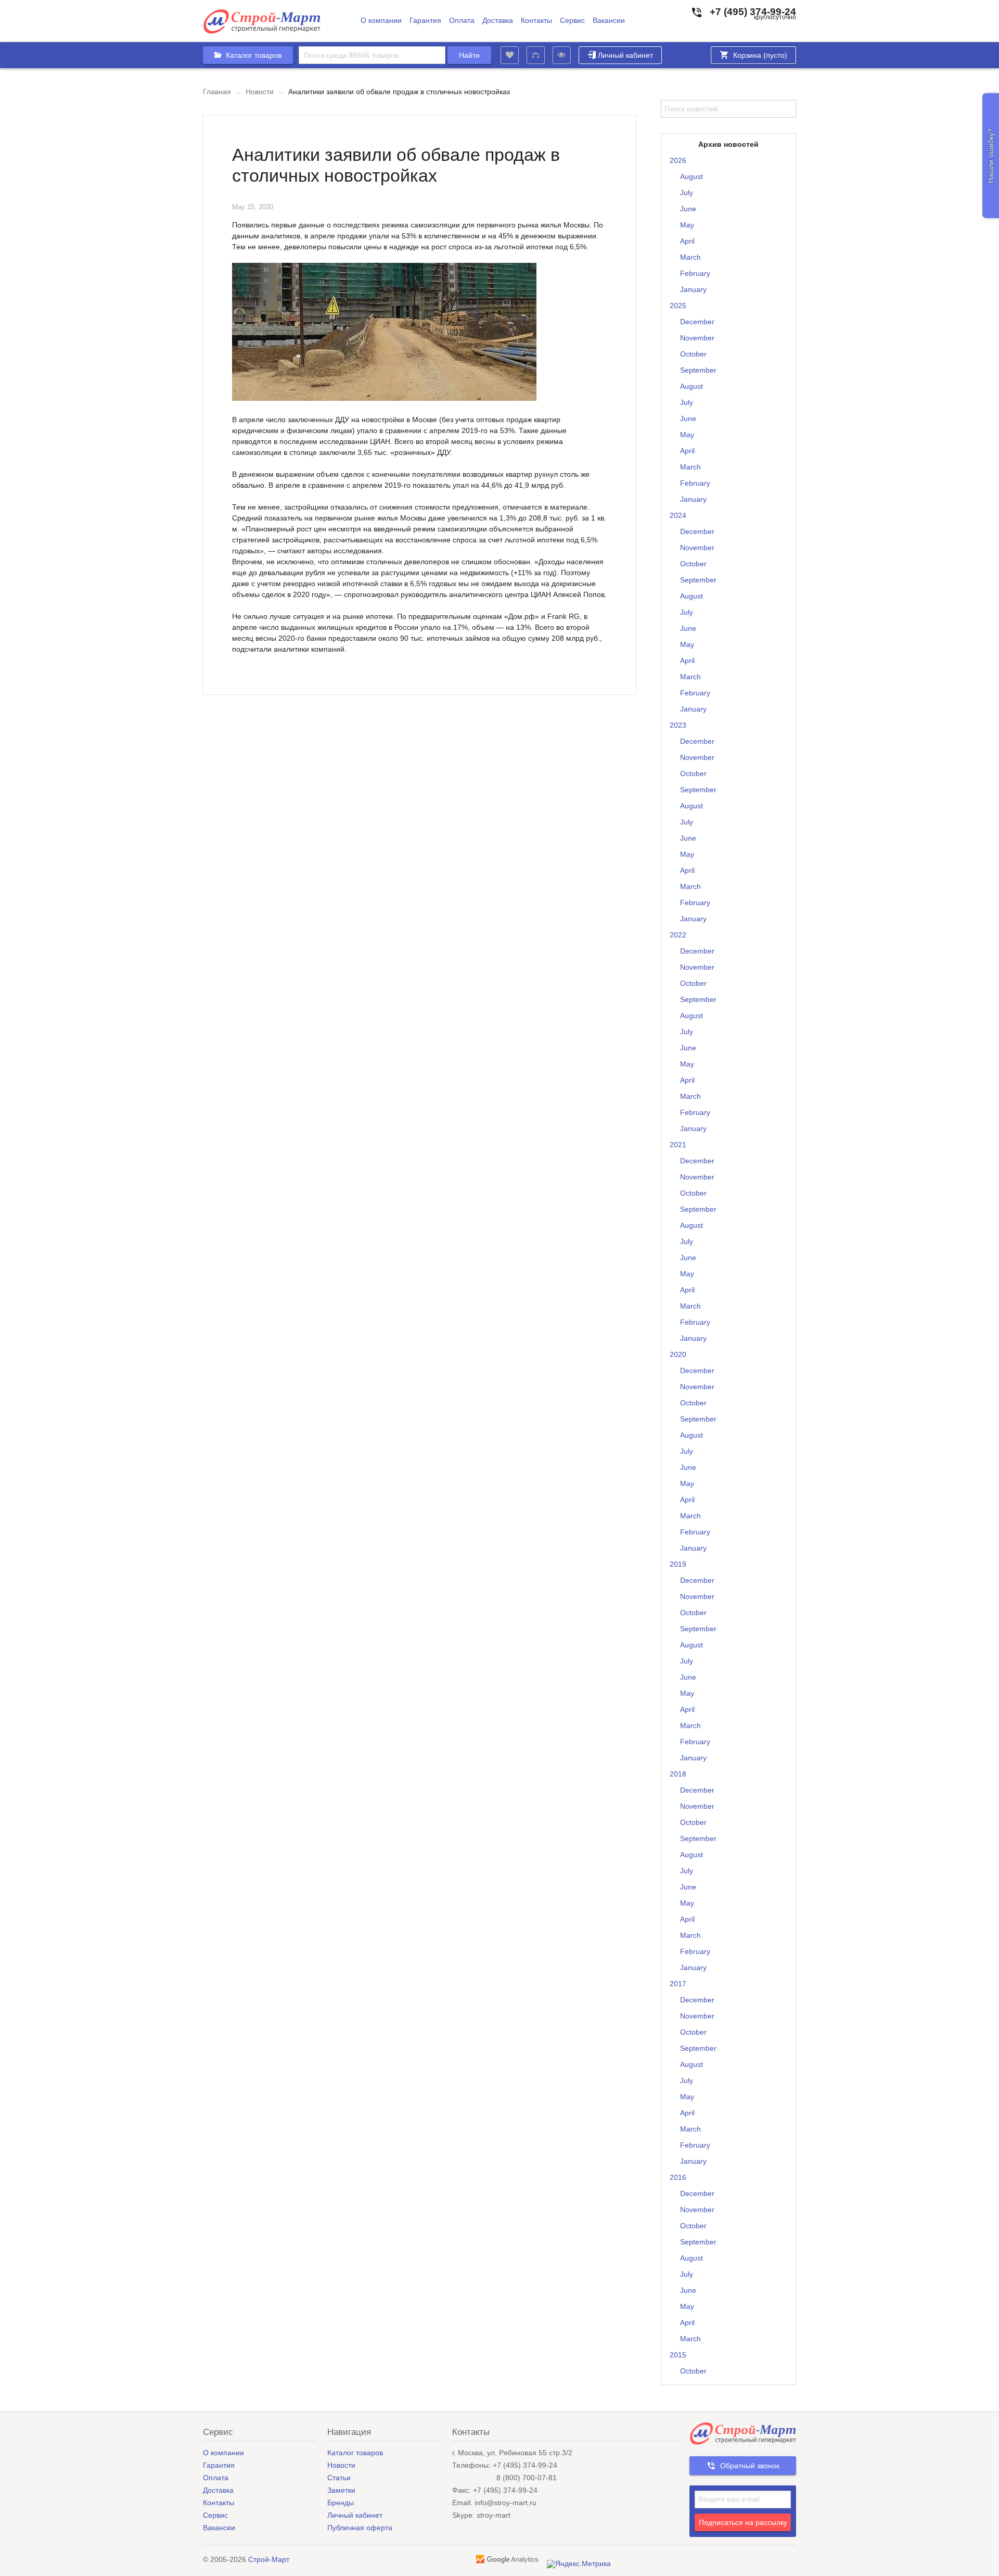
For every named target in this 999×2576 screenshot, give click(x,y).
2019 (678, 1564)
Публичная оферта (360, 2528)
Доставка (498, 21)
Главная (217, 92)
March (690, 257)
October (693, 354)
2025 (678, 306)
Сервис (572, 21)
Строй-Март (269, 2559)
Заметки (341, 2490)
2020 (678, 1354)
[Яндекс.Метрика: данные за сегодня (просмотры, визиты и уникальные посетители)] (579, 2564)
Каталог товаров (355, 2453)
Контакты (536, 21)
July (687, 193)
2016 (678, 2177)
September (698, 370)
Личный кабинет (625, 55)
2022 (678, 935)
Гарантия (425, 21)
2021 (678, 1145)
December (697, 322)
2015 (678, 2355)
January (693, 289)
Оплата (462, 21)
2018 (678, 1774)
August (691, 176)
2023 (678, 725)
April (687, 241)
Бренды (341, 2503)
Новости (260, 92)
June (688, 209)
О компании (381, 21)
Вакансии (609, 21)
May (687, 225)
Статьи (339, 2478)
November (697, 338)
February (695, 273)
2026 (678, 160)
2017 (678, 1984)
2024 (678, 515)
